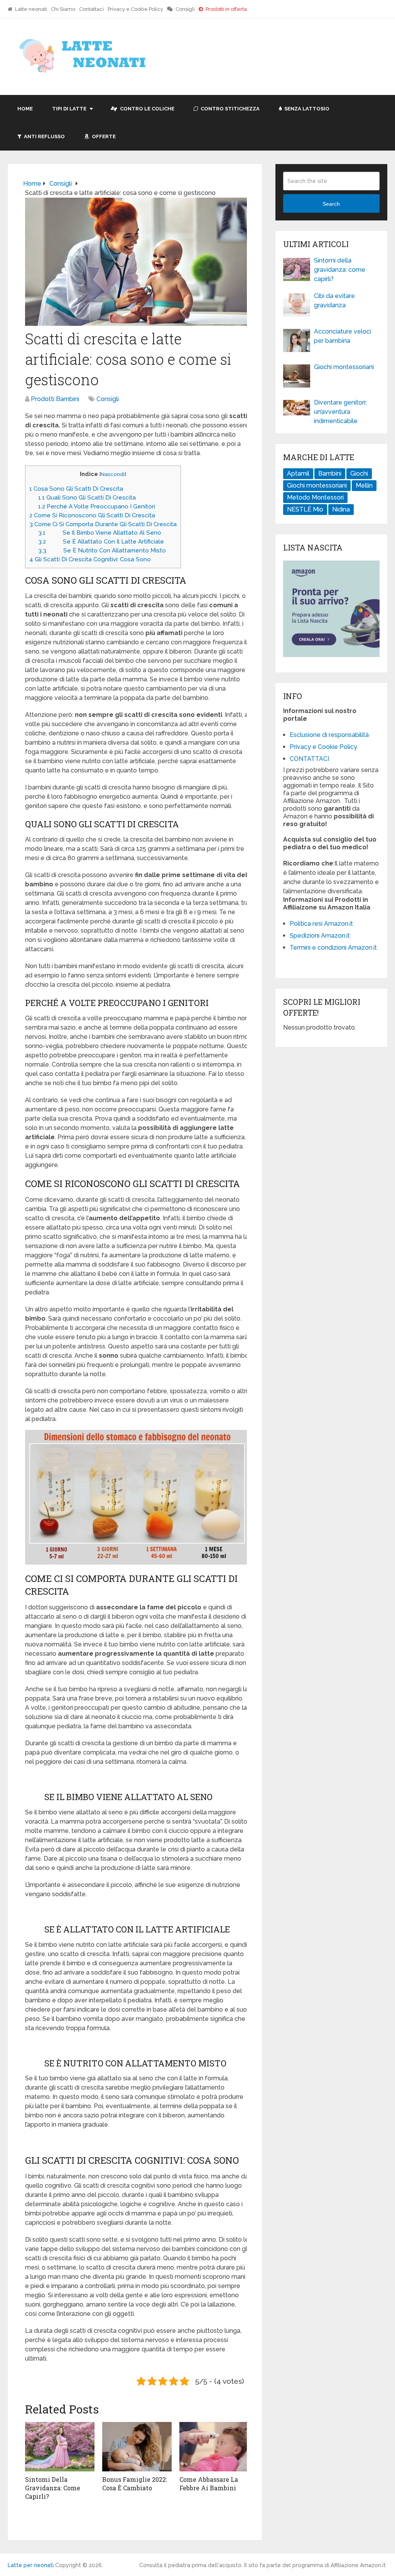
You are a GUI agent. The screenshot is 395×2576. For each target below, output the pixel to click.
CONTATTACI (309, 759)
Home (25, 109)
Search (331, 204)
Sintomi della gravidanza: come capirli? (53, 2488)
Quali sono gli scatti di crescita (87, 498)
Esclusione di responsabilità (329, 735)
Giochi (359, 473)
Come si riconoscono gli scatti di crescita (92, 515)
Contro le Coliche (147, 109)
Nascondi (113, 474)
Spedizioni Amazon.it (320, 936)
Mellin (364, 485)
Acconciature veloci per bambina (343, 336)
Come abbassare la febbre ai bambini (209, 2484)
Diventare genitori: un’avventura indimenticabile (340, 412)
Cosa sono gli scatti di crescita (76, 489)
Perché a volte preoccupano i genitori (97, 506)
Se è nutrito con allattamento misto (102, 550)
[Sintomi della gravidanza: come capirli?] (60, 2447)
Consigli (185, 9)
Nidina (341, 509)
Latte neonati (30, 9)
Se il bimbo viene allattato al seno (100, 533)
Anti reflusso (44, 136)
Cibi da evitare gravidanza (334, 301)
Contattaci (91, 9)
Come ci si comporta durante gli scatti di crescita (103, 524)
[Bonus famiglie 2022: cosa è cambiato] (137, 2447)
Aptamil (298, 473)
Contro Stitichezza (230, 109)
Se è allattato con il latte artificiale (101, 542)
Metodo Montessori (315, 497)
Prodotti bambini (55, 399)
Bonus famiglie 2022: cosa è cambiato (135, 2484)
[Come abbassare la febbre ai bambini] (214, 2447)
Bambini (330, 473)
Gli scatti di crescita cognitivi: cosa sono (90, 559)
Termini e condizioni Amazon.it (333, 948)
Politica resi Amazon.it (321, 924)
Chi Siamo (63, 9)
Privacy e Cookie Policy (135, 9)
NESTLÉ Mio (305, 509)
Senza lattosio (306, 109)
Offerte (103, 136)
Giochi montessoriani (344, 367)
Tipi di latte (69, 109)
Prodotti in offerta (226, 9)
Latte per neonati (31, 2565)
